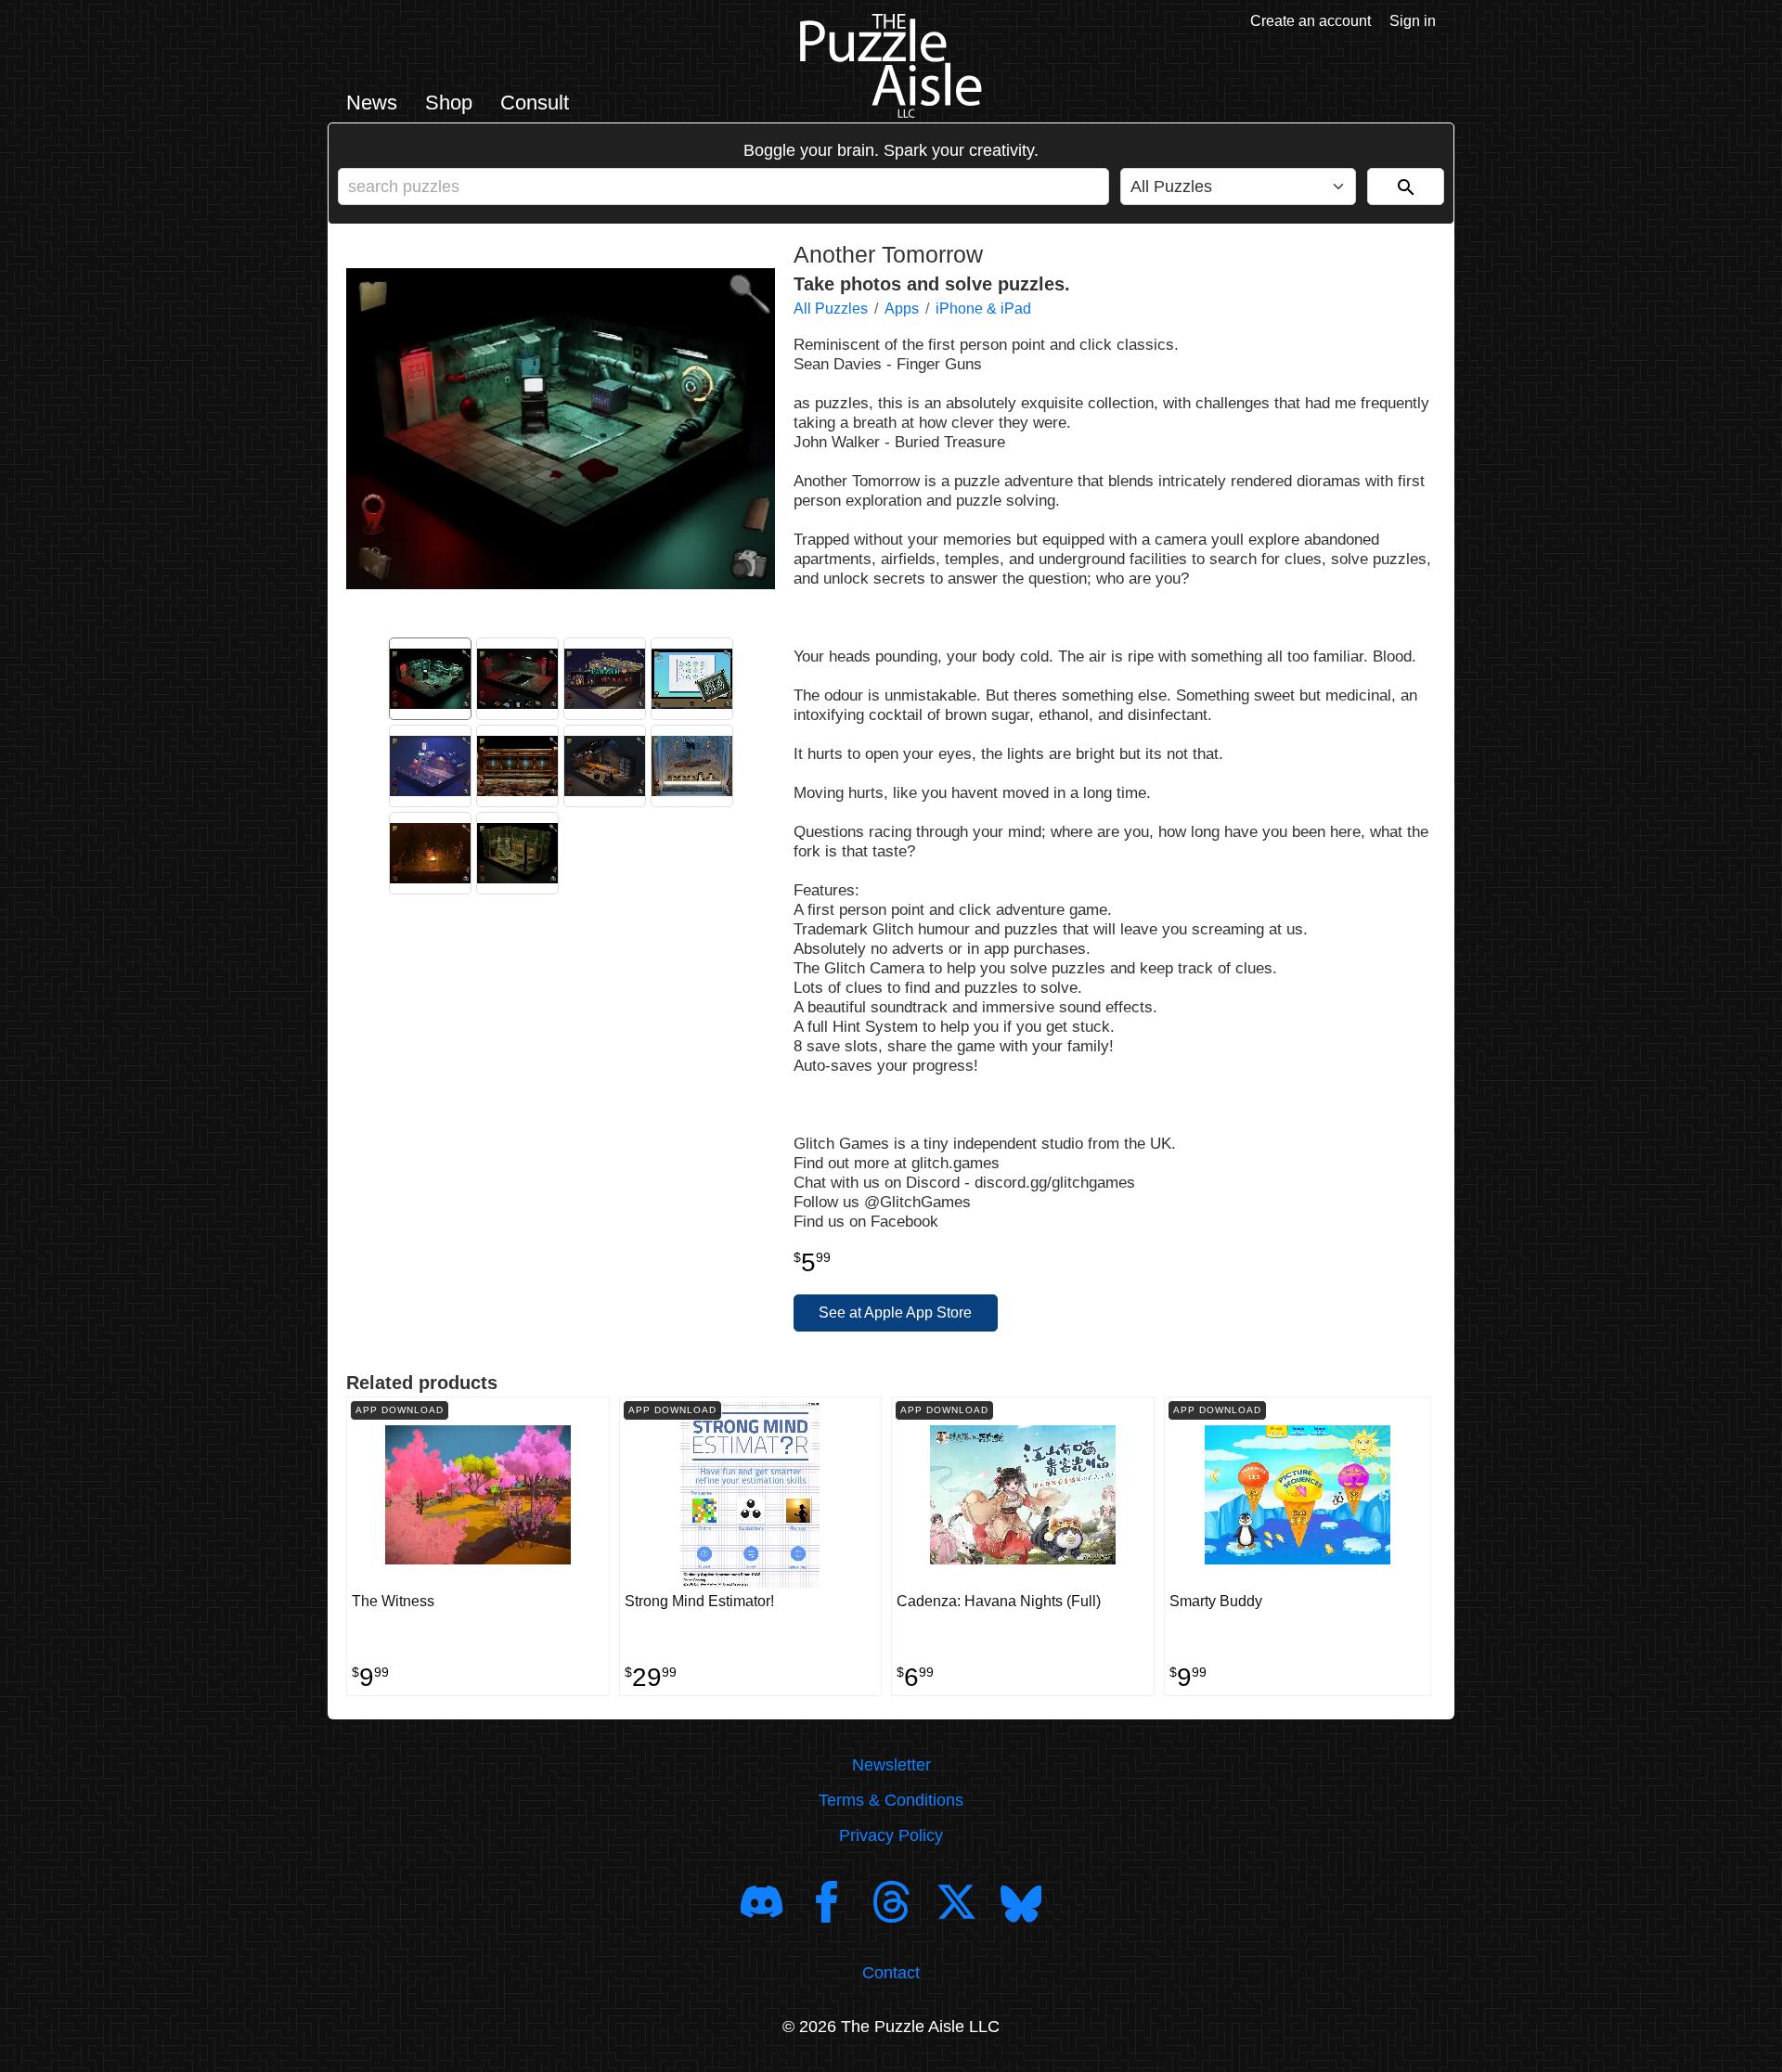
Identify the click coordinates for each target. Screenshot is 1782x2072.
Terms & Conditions (891, 1800)
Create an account (1311, 21)
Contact (891, 1973)
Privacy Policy (891, 1835)
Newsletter (891, 1765)
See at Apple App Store (895, 1313)
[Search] (1406, 187)
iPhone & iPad (983, 309)
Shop (449, 103)
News (372, 103)
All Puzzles (831, 309)
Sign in (1413, 21)
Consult (535, 103)
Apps (902, 309)
